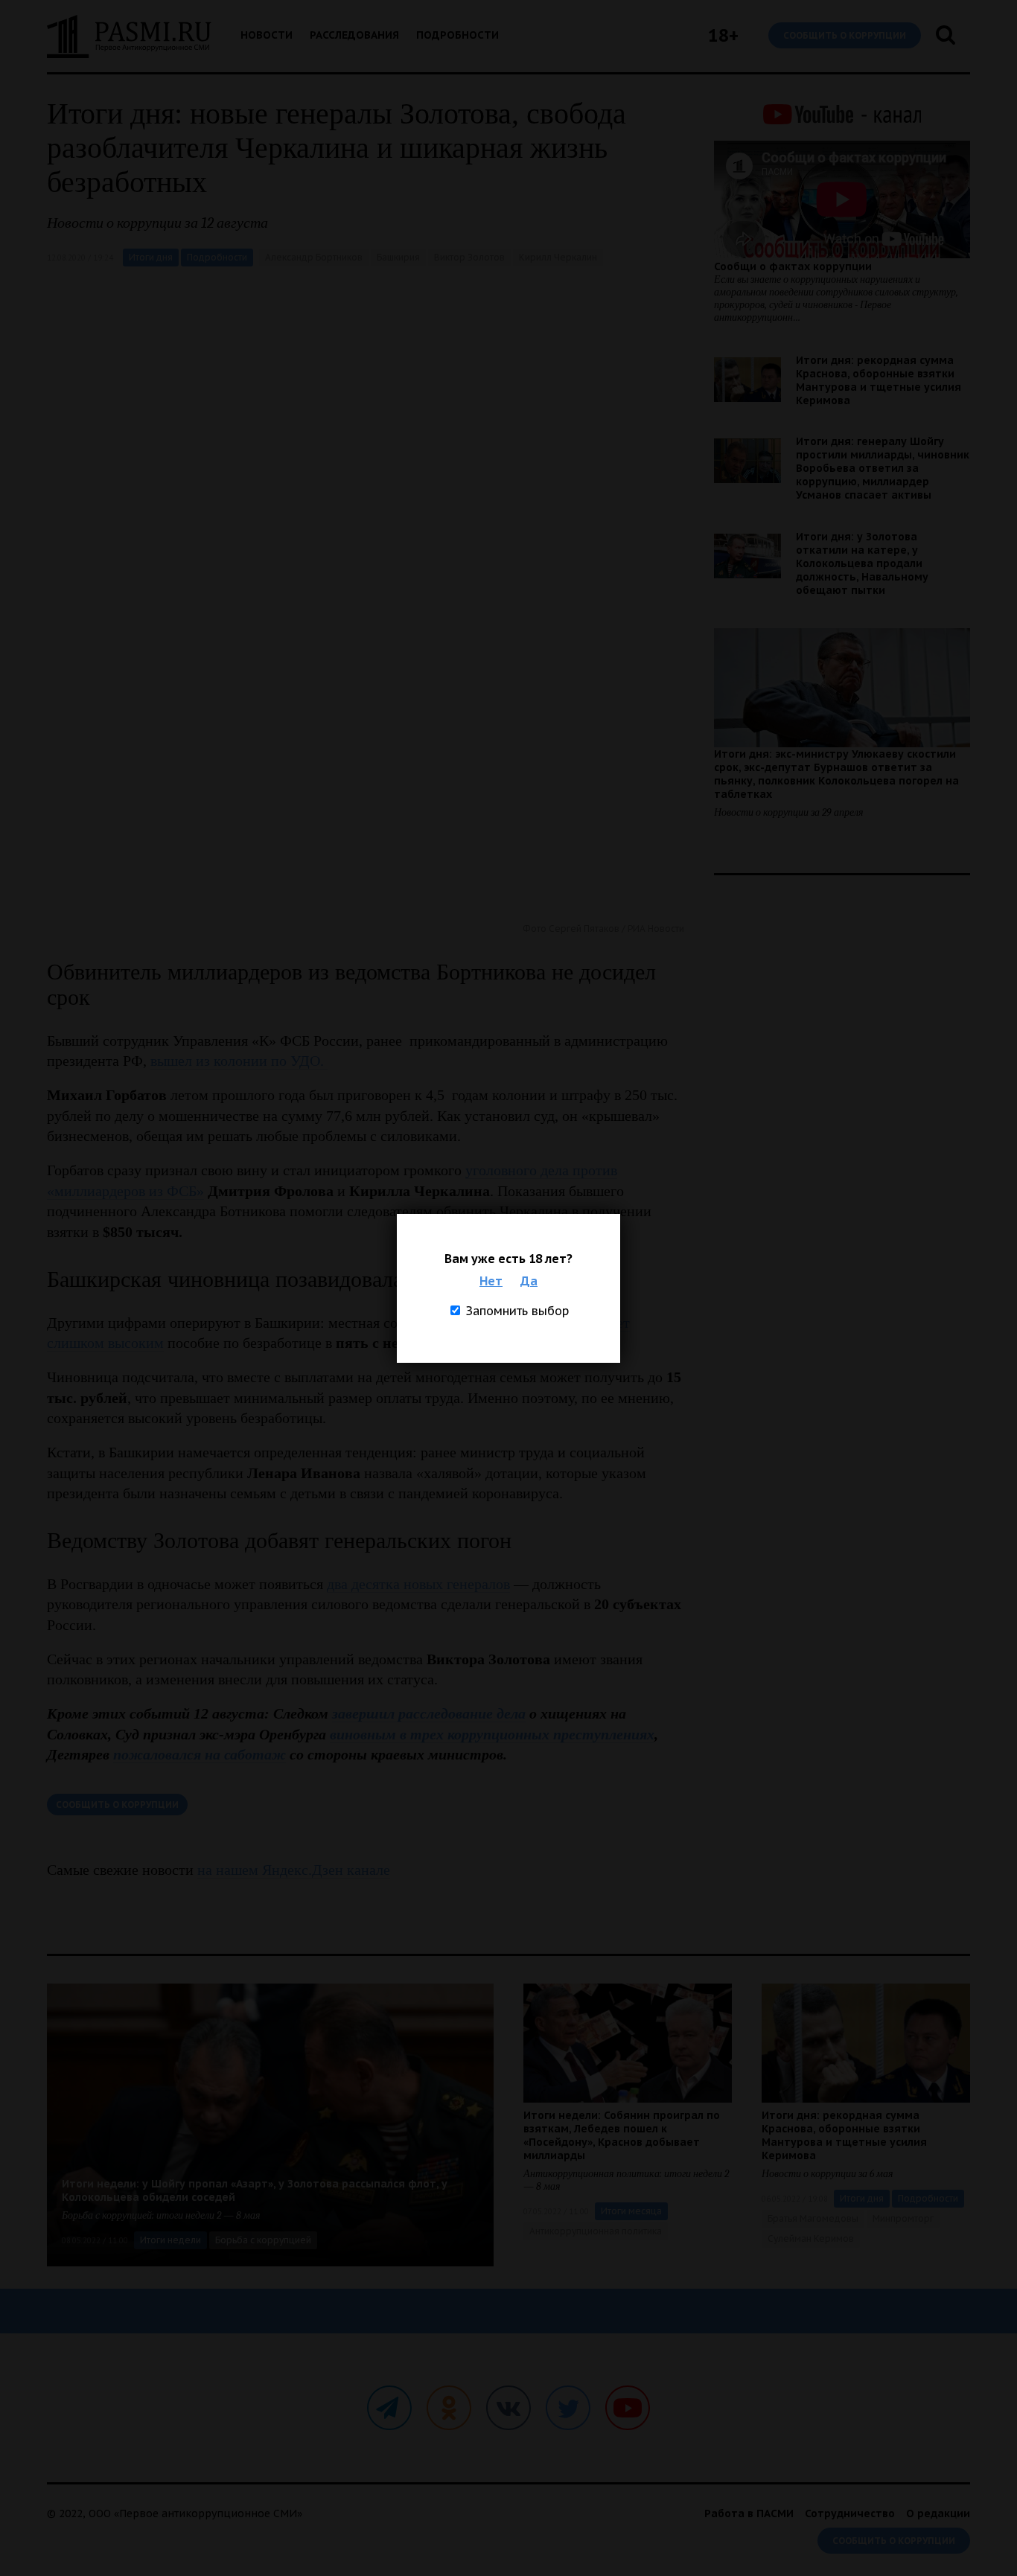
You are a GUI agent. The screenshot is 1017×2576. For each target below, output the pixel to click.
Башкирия (398, 257)
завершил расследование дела (429, 1713)
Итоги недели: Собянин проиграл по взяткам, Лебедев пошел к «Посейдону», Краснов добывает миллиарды (622, 2135)
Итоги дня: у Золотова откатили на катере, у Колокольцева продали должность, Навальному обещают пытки (862, 563)
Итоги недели (170, 2240)
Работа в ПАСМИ (749, 2513)
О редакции (938, 2513)
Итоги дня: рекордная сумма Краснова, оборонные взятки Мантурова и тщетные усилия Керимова (879, 380)
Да (529, 1281)
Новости (267, 35)
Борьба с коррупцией (263, 2240)
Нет (491, 1281)
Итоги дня (151, 257)
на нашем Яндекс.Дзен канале (294, 1870)
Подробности (458, 35)
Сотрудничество (850, 2513)
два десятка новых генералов (418, 1584)
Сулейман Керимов (811, 2238)
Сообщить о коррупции (845, 35)
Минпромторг (903, 2218)
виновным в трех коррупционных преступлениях (492, 1734)
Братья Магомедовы (813, 2218)
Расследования (354, 35)
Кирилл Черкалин (558, 257)
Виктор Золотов (469, 257)
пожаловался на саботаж (200, 1754)
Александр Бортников (314, 257)
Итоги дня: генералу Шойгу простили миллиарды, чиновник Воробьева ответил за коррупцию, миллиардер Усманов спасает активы (883, 468)
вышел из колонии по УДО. (239, 1061)
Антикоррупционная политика (596, 2231)
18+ (723, 35)
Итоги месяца (631, 2211)
